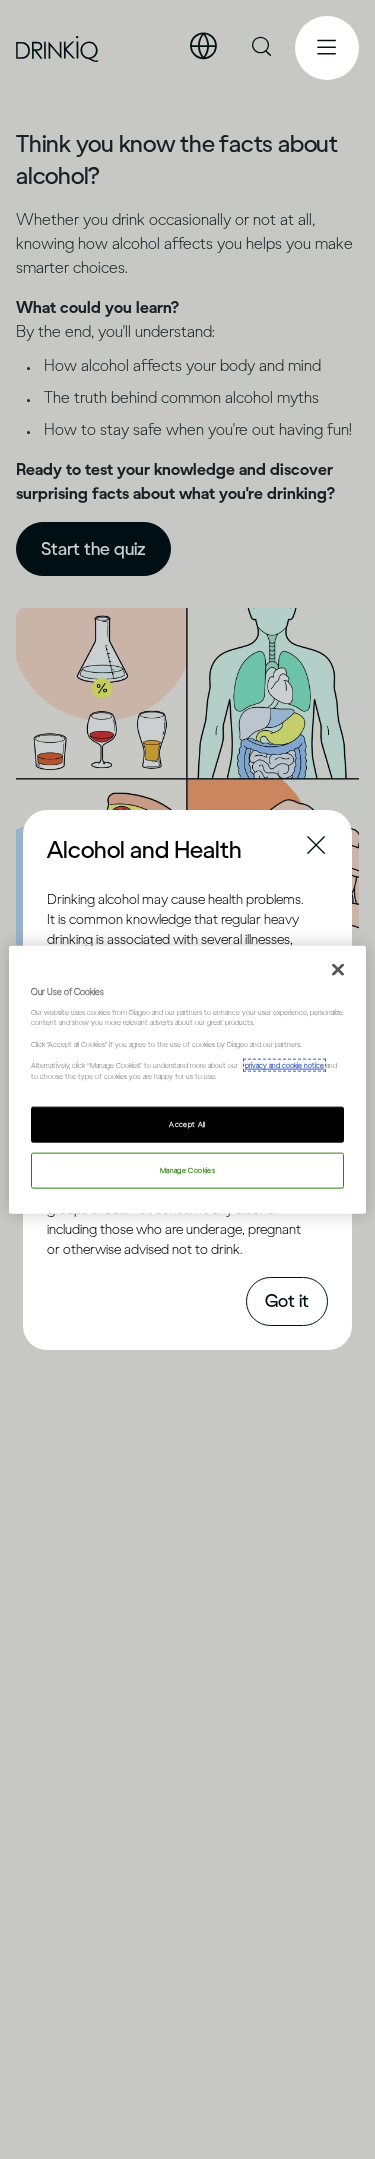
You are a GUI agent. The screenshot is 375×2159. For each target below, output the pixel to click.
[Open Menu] (327, 48)
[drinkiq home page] (58, 48)
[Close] (338, 969)
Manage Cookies (187, 1170)
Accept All (187, 1124)
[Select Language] (203, 47)
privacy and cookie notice (284, 1065)
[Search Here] (263, 48)
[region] (187, 1079)
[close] (65, 848)
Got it (287, 1301)
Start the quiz (93, 549)
